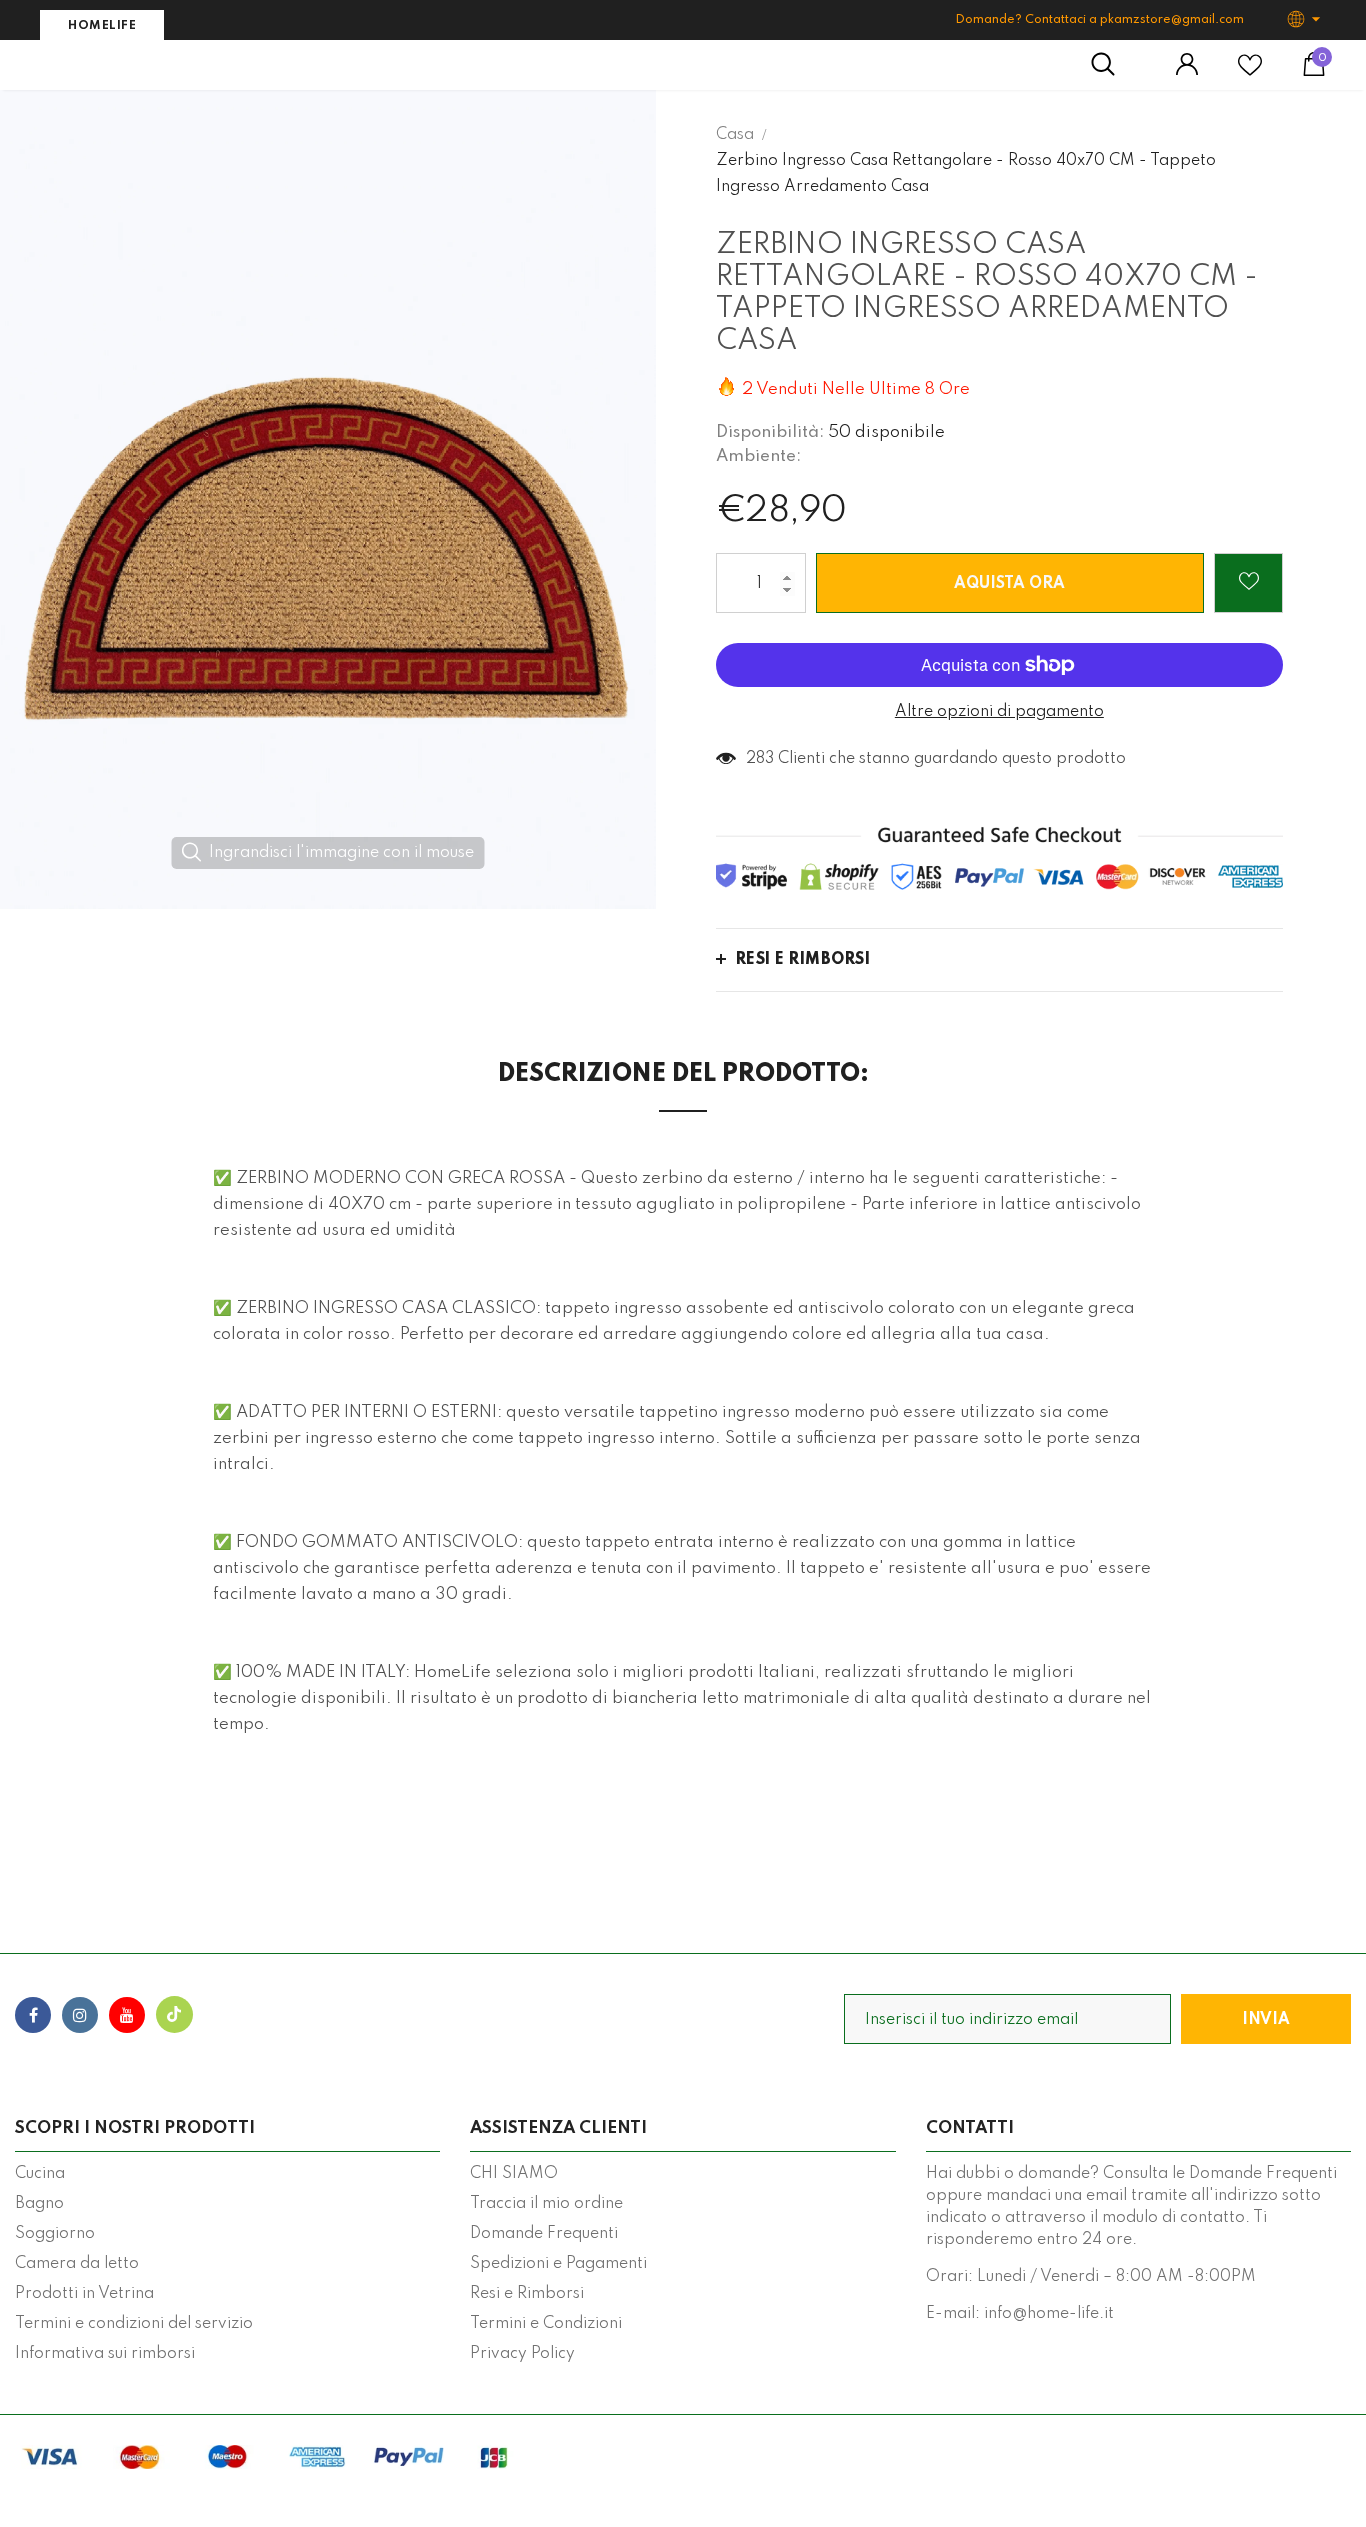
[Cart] (1314, 72)
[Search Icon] (1113, 65)
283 (760, 759)
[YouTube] (127, 2015)
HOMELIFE (102, 26)
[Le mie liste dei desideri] (1250, 73)
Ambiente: (758, 456)
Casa (735, 135)
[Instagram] (80, 2015)
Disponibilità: (770, 432)
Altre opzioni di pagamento (999, 712)
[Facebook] (33, 2015)
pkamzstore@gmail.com (1172, 20)
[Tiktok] (174, 2015)
